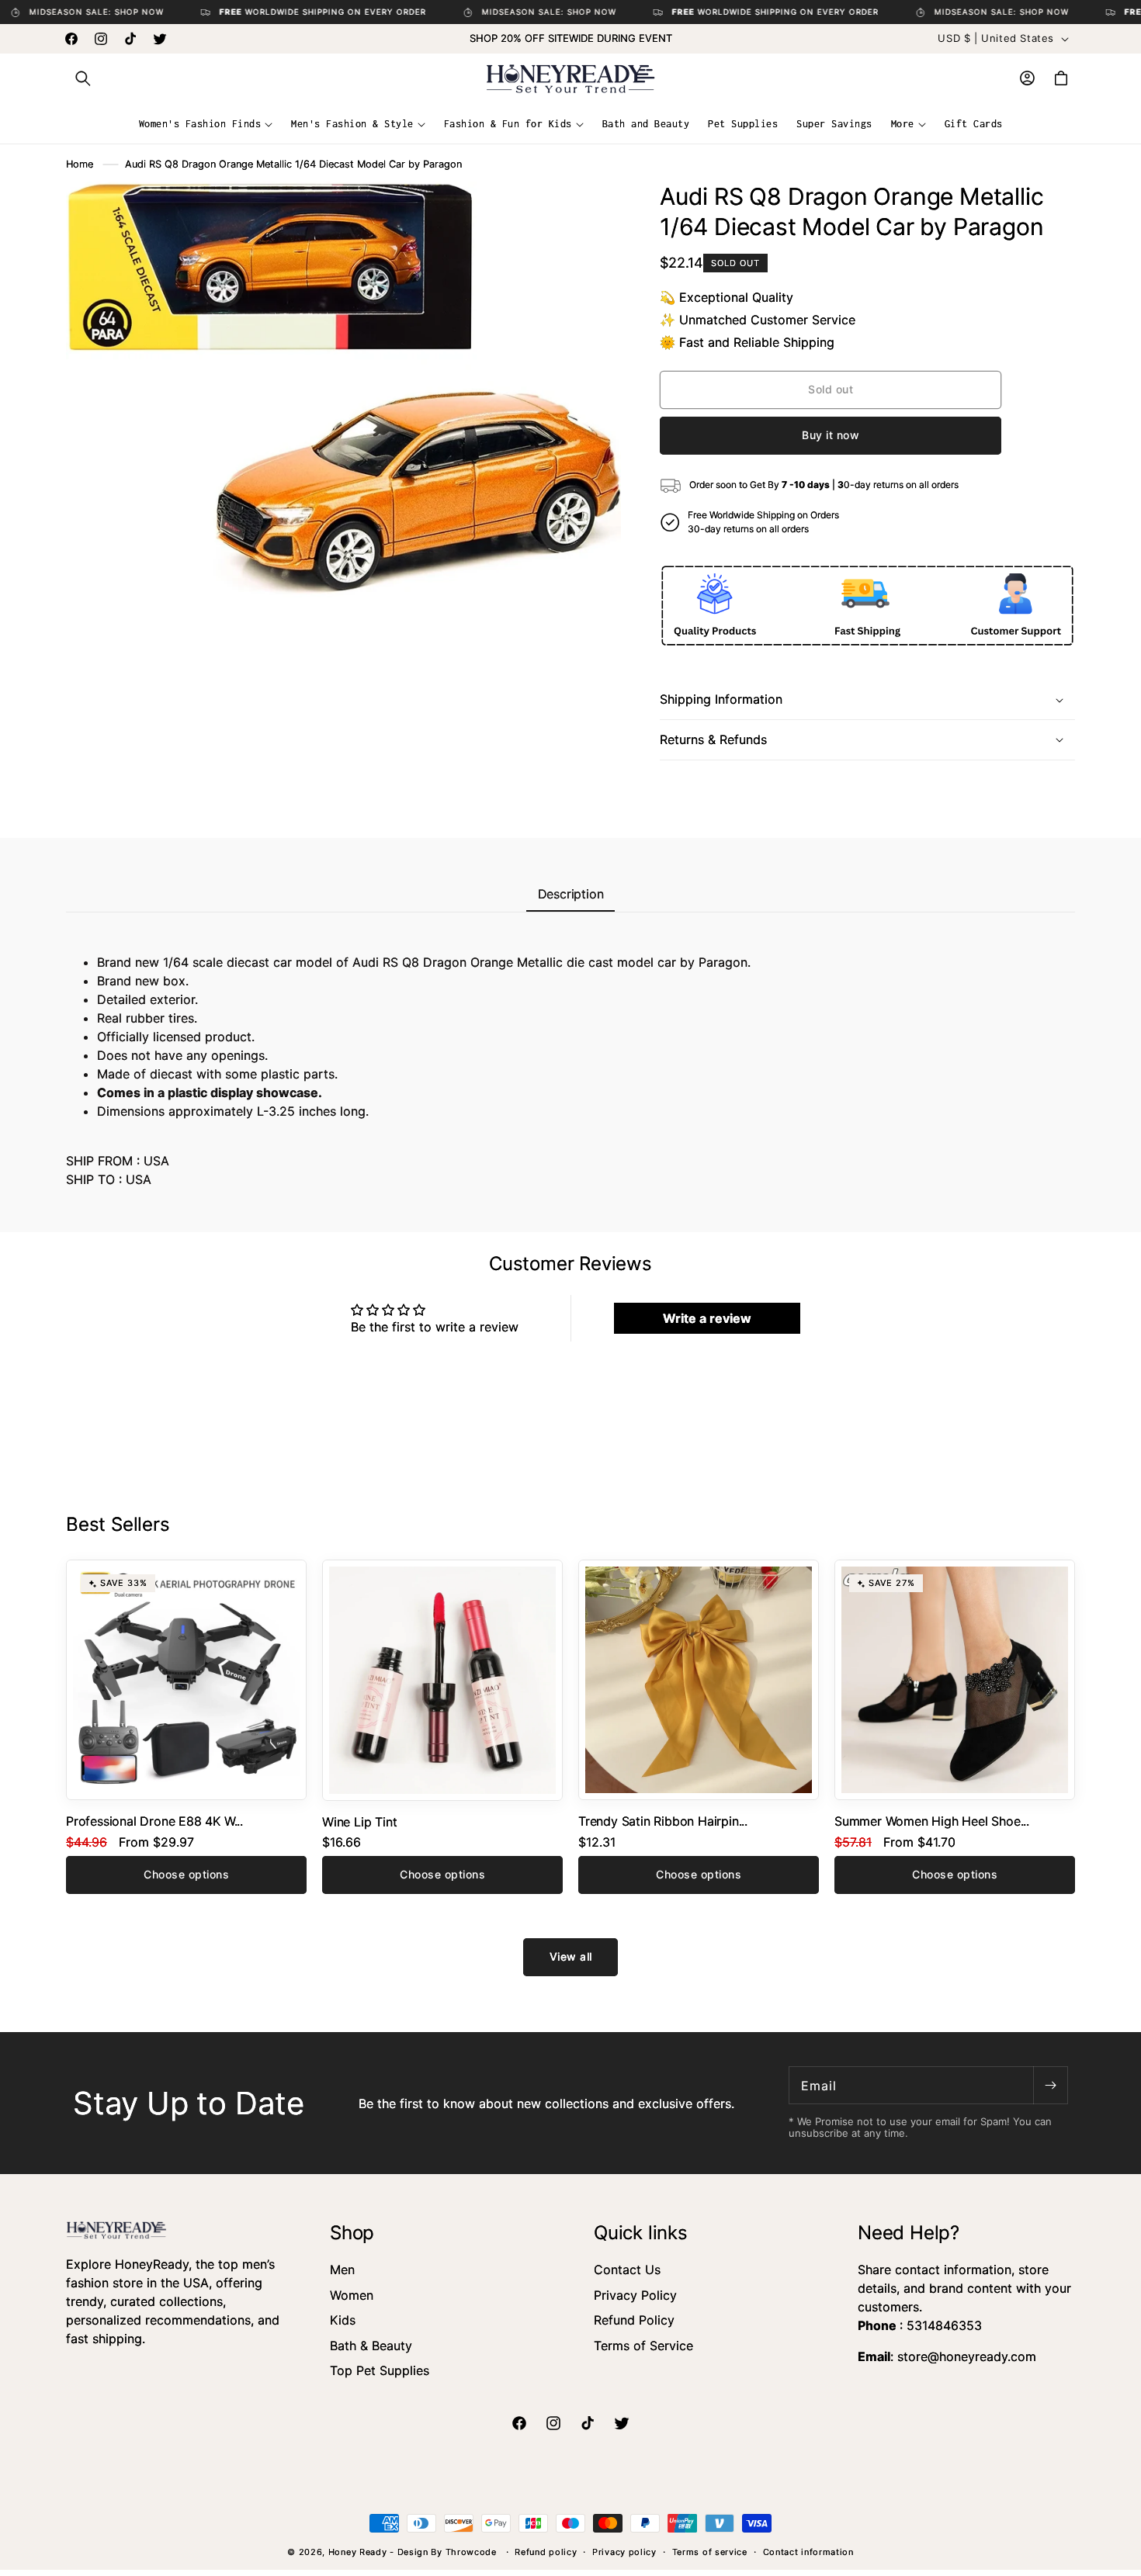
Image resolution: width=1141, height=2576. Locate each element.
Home (80, 164)
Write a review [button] (707, 1318)
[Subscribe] (1050, 2085)
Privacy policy (624, 2552)
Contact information (808, 2552)
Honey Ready (358, 2552)
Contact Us (627, 2270)
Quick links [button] (641, 2233)
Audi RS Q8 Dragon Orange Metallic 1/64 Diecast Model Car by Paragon (293, 164)
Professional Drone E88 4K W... (154, 1821)
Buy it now (831, 435)
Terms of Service (643, 2346)
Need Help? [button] (909, 2233)
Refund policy (546, 2552)
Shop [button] (352, 2233)
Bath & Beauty (371, 2346)
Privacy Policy (635, 2295)
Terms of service (710, 2552)
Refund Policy (634, 2320)
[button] (83, 78)
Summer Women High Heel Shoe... (932, 1821)
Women (352, 2295)
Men (342, 2270)
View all (571, 1956)
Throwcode (473, 2552)
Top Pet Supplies (380, 2370)
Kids (343, 2320)
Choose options (186, 1874)
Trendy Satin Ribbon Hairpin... (663, 1821)
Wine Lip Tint (359, 1822)
